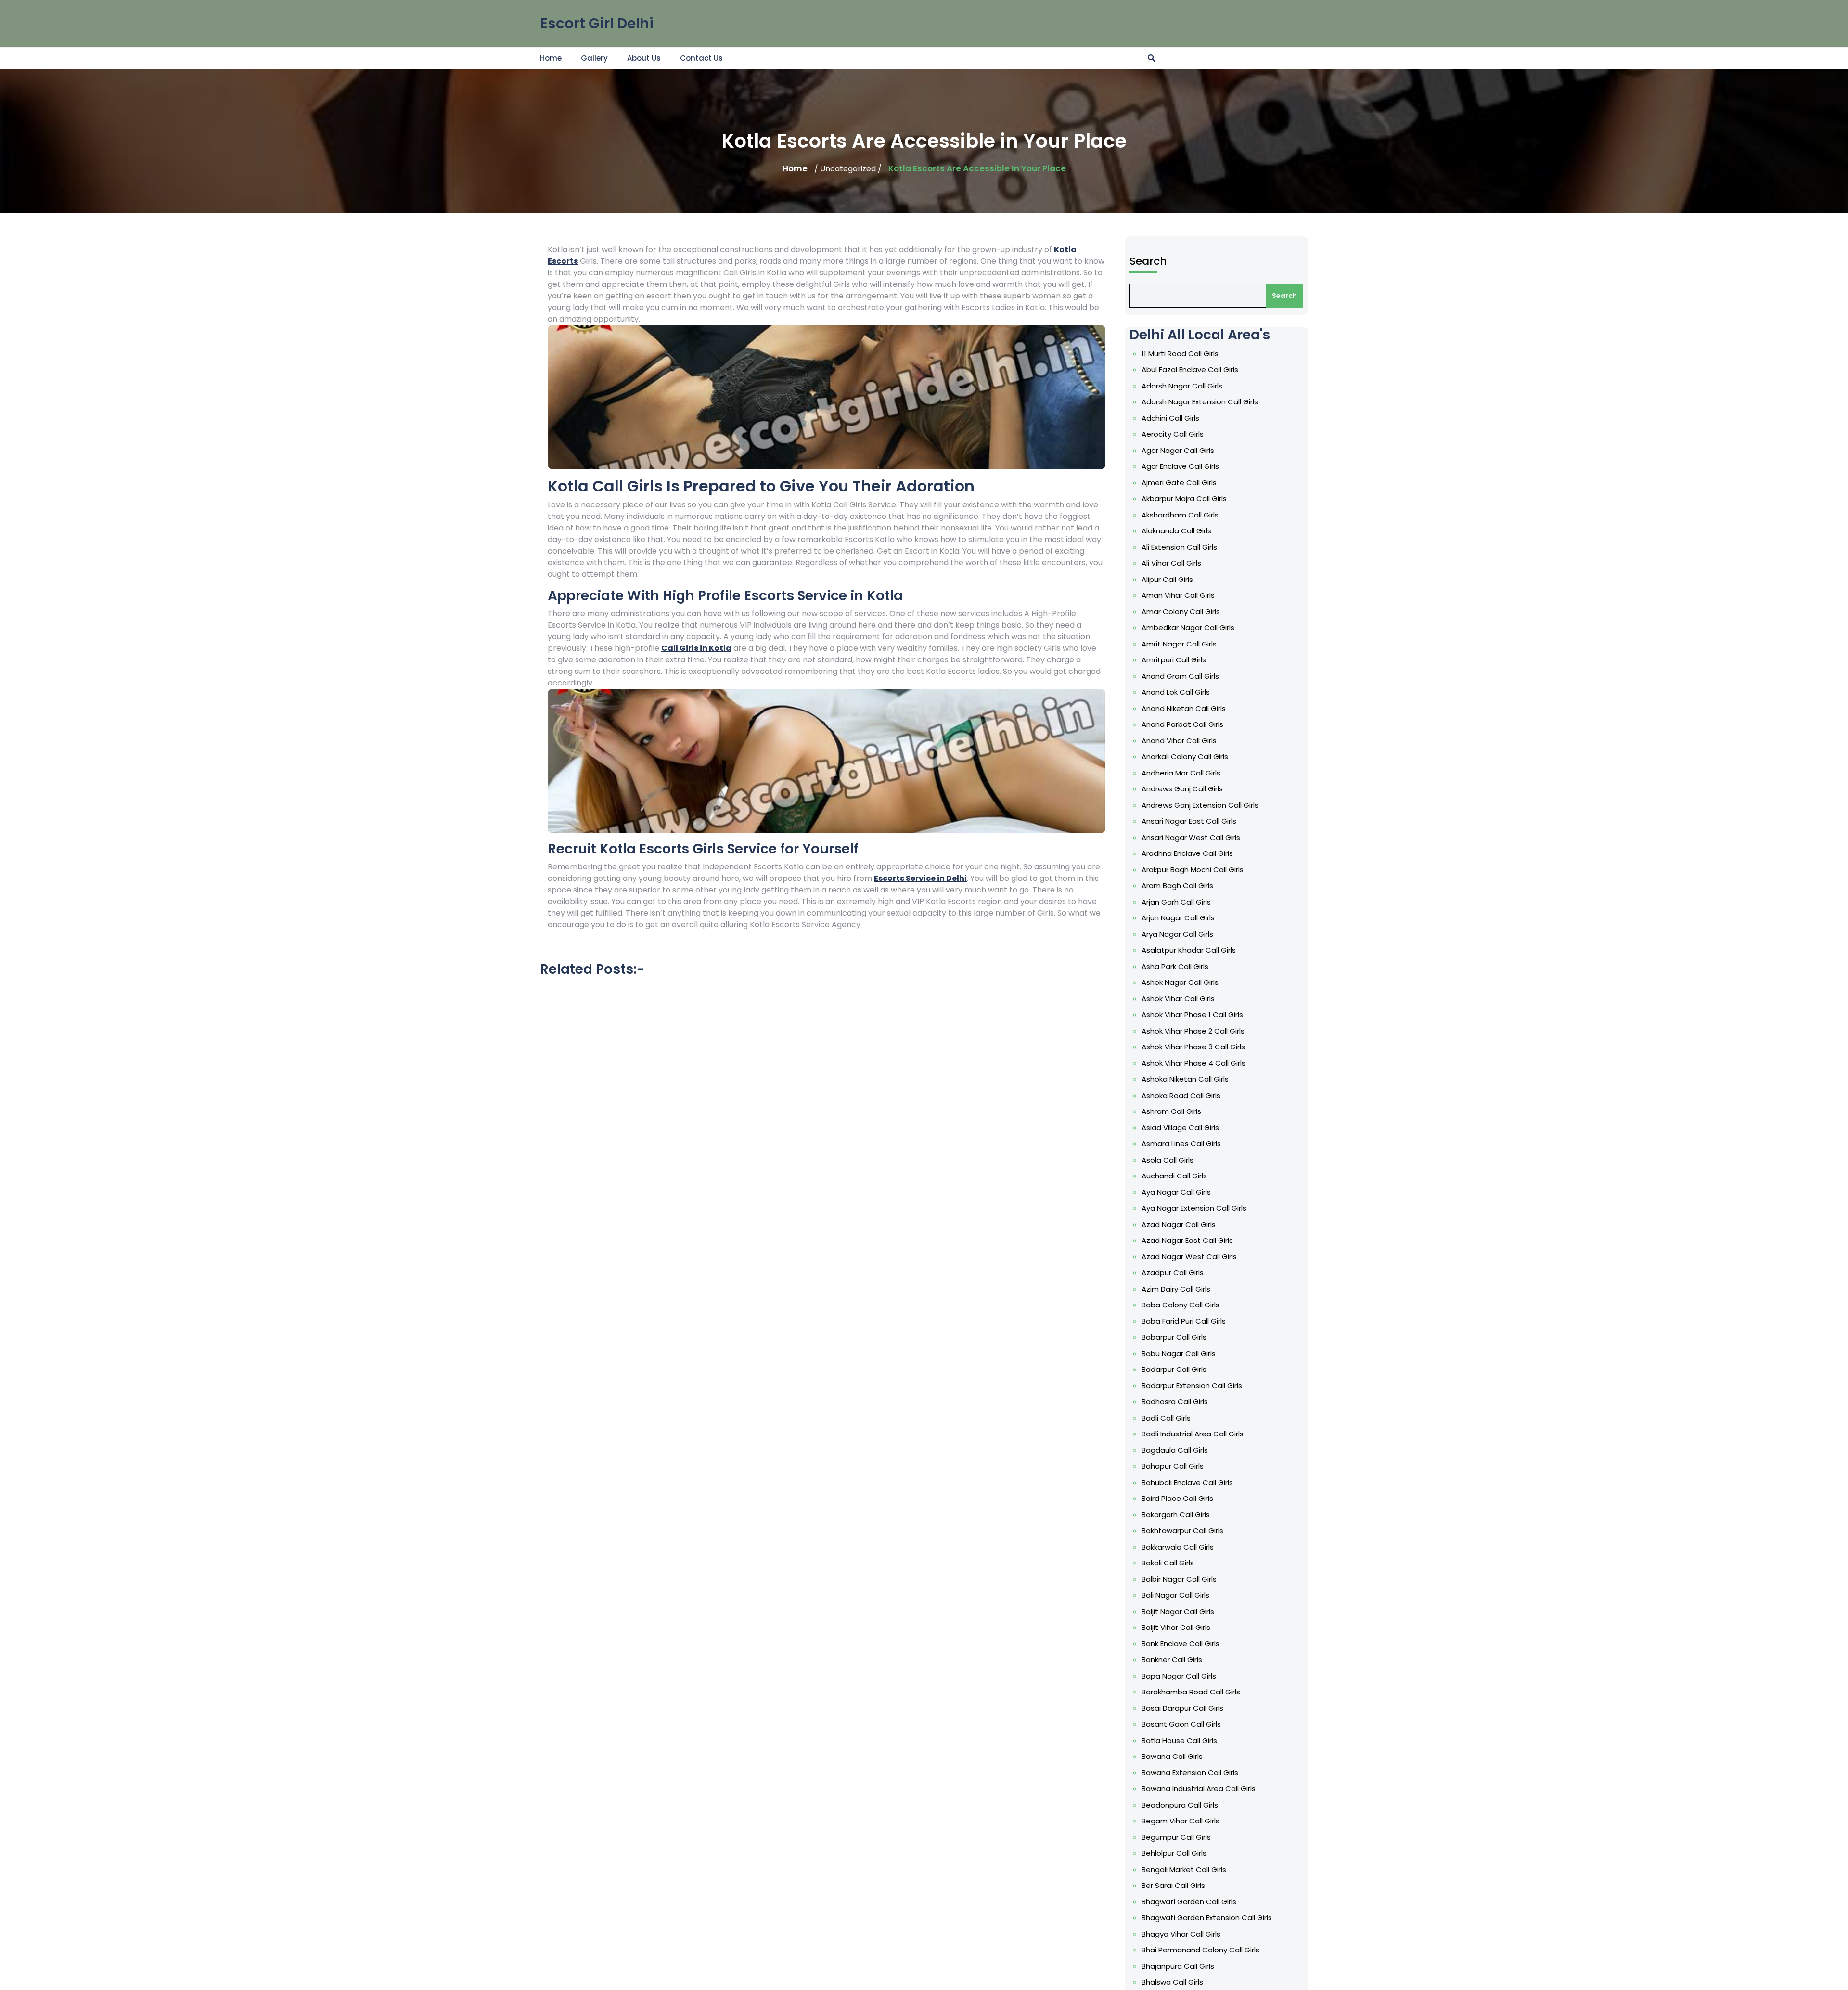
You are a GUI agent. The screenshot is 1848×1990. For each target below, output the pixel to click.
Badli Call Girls (1166, 1418)
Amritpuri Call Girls (1174, 660)
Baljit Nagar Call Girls (1178, 1611)
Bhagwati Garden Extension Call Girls (1207, 1918)
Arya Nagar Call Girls (1177, 934)
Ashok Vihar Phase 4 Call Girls (1193, 1063)
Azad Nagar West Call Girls (1189, 1257)
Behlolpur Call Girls (1174, 1853)
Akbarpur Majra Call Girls (1184, 498)
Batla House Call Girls (1179, 1740)
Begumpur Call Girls (1176, 1837)
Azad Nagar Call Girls (1179, 1224)
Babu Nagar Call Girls (1179, 1353)
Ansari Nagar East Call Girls (1189, 821)
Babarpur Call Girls (1174, 1337)
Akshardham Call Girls (1180, 515)
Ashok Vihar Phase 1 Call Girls (1192, 1014)
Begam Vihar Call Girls (1181, 1821)
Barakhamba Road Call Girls (1191, 1692)
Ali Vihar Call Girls (1171, 563)
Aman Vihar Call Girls (1178, 595)
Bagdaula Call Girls (1175, 1450)
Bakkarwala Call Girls (1178, 1547)
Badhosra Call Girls (1175, 1402)
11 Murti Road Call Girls (1180, 354)
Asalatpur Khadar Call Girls (1189, 950)
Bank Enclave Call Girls (1181, 1644)
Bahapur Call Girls (1173, 1466)
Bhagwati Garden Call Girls (1189, 1902)
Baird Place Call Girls (1177, 1498)
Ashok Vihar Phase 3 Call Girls (1193, 1047)
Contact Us (701, 58)
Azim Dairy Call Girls (1176, 1289)
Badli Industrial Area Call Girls (1193, 1434)
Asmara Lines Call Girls (1181, 1144)
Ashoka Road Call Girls (1181, 1095)
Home (551, 58)
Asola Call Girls (1168, 1160)
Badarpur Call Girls (1174, 1369)
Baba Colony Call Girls (1181, 1305)
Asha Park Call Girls (1175, 966)
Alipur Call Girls (1167, 579)
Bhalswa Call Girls (1172, 1982)
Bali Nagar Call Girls (1175, 1595)
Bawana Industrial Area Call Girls (1199, 1789)
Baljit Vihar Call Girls (1176, 1627)
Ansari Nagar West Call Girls (1191, 837)
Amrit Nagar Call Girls (1179, 644)
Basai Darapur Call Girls (1182, 1708)
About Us (644, 58)
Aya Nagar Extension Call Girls (1194, 1208)
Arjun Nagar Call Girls (1178, 918)
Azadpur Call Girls (1173, 1273)
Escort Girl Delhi (597, 23)
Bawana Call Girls (1172, 1756)
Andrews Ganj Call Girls (1182, 789)
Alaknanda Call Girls (1176, 531)
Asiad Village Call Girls (1180, 1128)
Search (1148, 261)
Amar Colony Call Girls (1181, 612)
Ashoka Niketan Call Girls (1185, 1079)
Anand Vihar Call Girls (1179, 741)
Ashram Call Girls (1171, 1111)
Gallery (594, 58)
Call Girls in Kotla (696, 648)
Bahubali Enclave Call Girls (1187, 1482)
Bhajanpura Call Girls (1178, 1966)
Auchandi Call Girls (1174, 1176)
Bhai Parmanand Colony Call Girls (1200, 1950)
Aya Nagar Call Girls (1176, 1192)
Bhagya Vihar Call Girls (1181, 1934)
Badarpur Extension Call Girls (1192, 1386)
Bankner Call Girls (1172, 1660)
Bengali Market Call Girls (1184, 1869)
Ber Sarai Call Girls (1173, 1885)
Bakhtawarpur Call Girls (1182, 1531)
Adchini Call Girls (1170, 418)
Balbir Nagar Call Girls (1179, 1579)
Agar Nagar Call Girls (1178, 450)
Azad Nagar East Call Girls (1187, 1240)
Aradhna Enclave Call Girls (1187, 853)
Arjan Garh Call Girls (1176, 902)
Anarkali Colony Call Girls (1185, 756)
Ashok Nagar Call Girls (1180, 982)
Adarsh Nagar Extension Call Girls (1200, 402)
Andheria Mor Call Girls (1181, 773)
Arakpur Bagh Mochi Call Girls (1193, 870)
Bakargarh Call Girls (1176, 1515)
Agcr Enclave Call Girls (1180, 466)
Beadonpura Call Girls (1180, 1805)
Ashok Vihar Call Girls (1178, 999)
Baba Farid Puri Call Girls (1184, 1321)
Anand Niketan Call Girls (1184, 708)
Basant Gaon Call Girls (1181, 1724)
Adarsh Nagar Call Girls (1182, 386)
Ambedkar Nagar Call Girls (1188, 627)
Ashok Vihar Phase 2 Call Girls (1193, 1031)
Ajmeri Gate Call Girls (1179, 483)
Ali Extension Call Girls (1179, 547)
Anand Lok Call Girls (1176, 692)
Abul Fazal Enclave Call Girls (1190, 369)
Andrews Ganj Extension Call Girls (1200, 805)
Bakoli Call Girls (1168, 1563)
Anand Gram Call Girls (1180, 676)
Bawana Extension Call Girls (1190, 1773)
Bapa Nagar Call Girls (1179, 1676)
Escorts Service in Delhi (920, 878)
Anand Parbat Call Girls (1182, 724)
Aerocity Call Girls (1173, 434)
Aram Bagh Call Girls (1177, 885)
